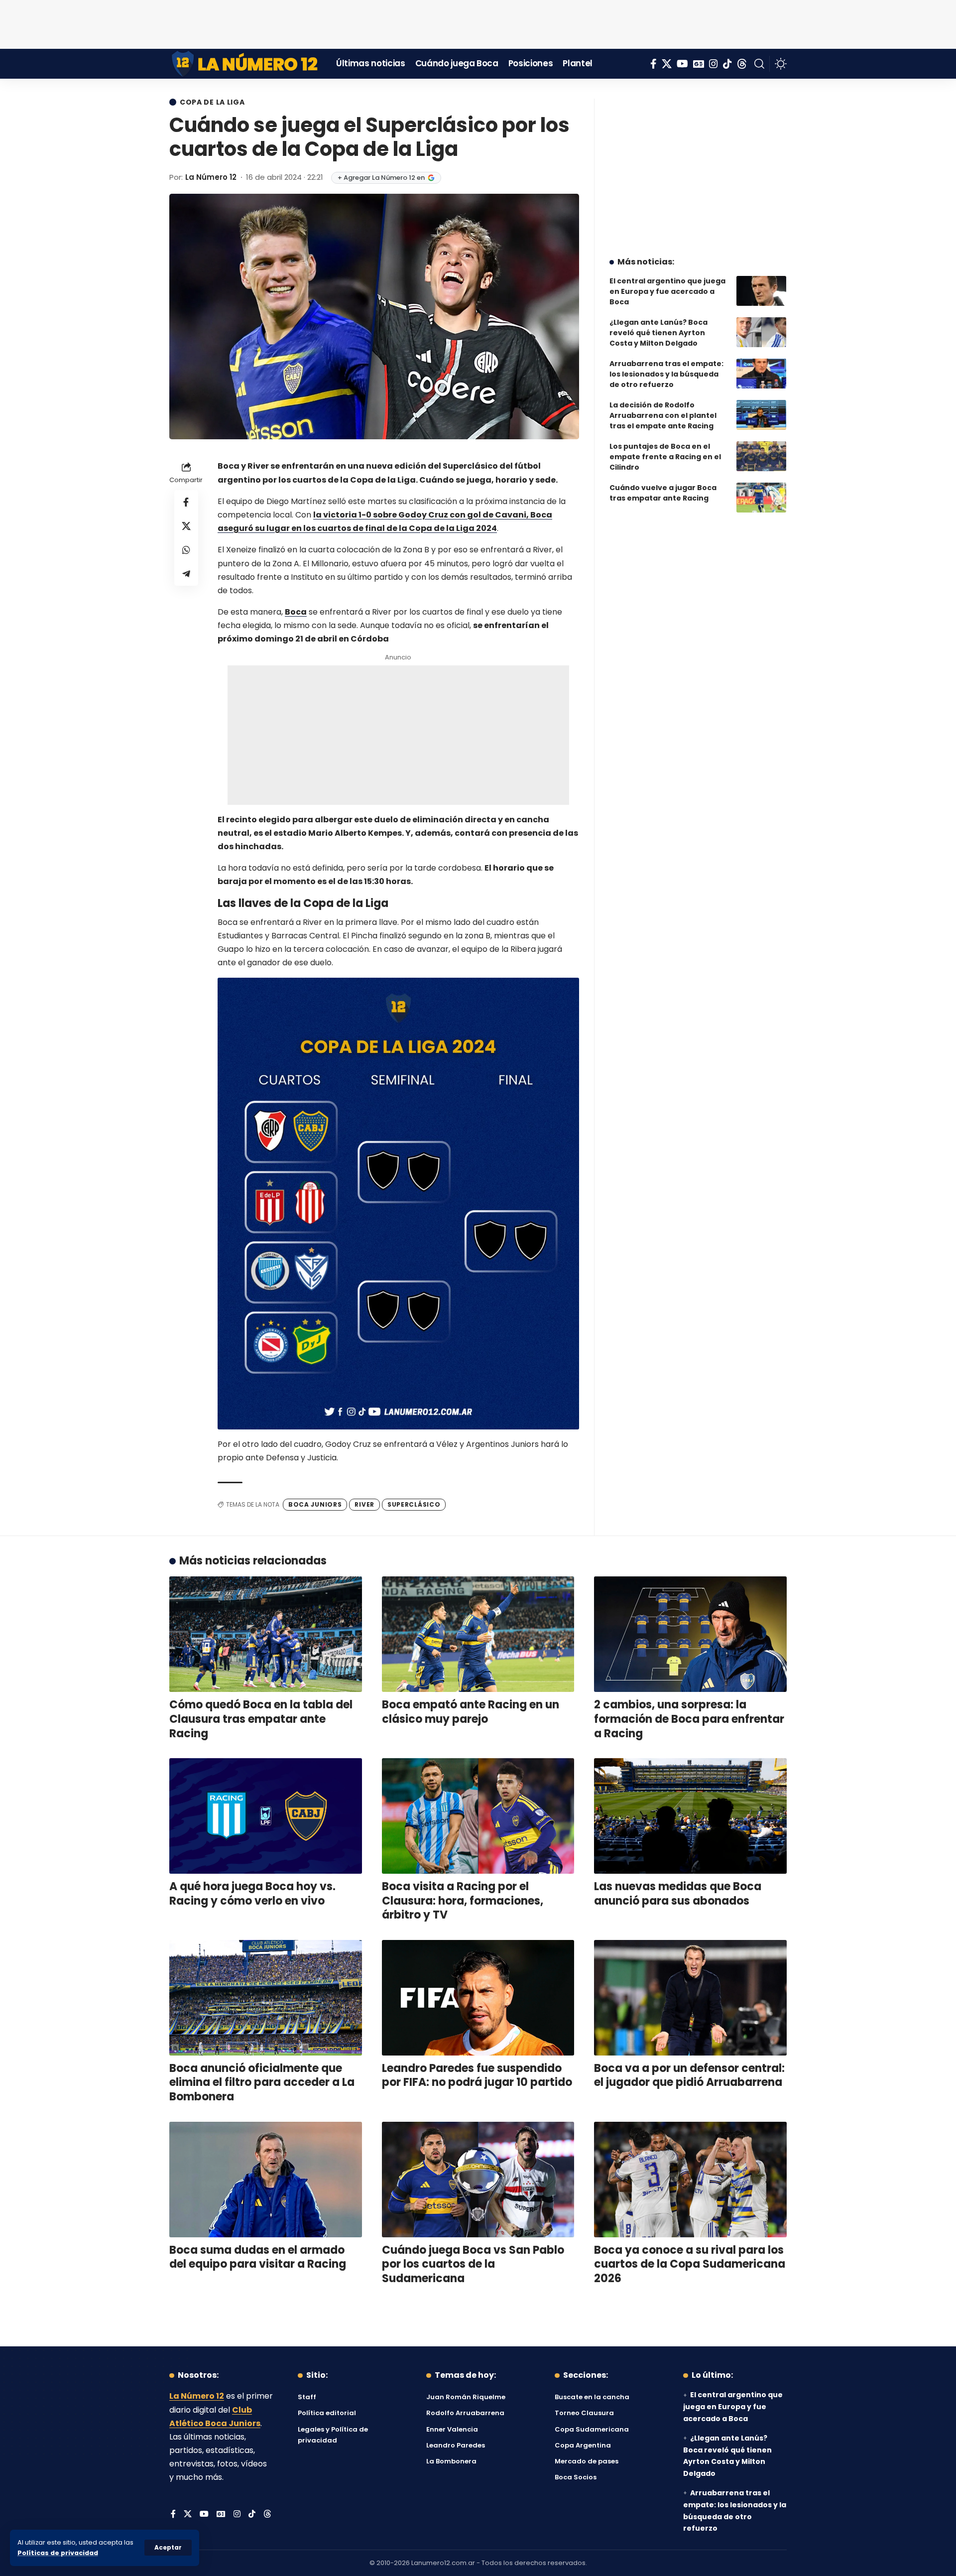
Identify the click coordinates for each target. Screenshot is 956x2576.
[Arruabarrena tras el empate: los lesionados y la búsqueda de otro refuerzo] (761, 374)
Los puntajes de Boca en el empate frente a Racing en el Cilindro (665, 457)
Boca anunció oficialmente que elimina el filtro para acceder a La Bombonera (262, 2082)
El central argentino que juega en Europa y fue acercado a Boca (667, 291)
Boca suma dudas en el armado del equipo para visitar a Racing (258, 2257)
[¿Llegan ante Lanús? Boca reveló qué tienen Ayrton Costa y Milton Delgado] (761, 332)
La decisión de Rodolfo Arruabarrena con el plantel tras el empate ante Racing (663, 415)
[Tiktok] (727, 64)
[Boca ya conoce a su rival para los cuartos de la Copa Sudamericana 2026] (690, 2180)
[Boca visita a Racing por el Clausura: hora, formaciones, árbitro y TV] (478, 1816)
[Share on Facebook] (186, 503)
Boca (296, 612)
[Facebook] (654, 64)
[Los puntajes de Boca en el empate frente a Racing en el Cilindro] (761, 456)
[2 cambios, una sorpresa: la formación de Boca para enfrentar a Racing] (690, 1634)
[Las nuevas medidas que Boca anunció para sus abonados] (690, 1816)
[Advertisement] (478, 22)
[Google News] (699, 64)
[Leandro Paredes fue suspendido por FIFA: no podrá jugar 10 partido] (478, 1998)
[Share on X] (186, 526)
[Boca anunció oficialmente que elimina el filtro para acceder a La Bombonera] (266, 1998)
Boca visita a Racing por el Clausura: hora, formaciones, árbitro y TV (463, 1901)
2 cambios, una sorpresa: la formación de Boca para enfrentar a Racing (689, 1719)
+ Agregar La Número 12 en (381, 178)
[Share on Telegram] (186, 574)
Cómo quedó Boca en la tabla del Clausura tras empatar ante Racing (261, 1719)
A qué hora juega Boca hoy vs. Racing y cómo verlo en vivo (252, 1894)
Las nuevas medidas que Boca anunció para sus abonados (678, 1894)
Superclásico (414, 1504)
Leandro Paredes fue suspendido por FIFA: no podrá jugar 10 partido (477, 2075)
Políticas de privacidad (58, 2553)
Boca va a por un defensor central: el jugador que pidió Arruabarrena (689, 2075)
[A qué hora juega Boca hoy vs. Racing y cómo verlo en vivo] (266, 1816)
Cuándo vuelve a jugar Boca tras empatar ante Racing (663, 493)
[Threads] (742, 64)
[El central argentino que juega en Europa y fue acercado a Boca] (761, 291)
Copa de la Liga (212, 102)
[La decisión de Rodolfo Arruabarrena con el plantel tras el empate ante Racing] (761, 415)
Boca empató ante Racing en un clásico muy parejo (471, 1712)
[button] (168, 2548)
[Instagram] (714, 64)
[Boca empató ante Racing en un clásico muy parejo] (478, 1634)
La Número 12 (211, 177)
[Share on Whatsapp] (186, 550)
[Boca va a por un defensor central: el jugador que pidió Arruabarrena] (690, 1998)
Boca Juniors (315, 1504)
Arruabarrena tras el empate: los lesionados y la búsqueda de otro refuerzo (666, 374)
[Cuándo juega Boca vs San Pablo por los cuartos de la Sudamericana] (478, 2180)
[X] (667, 64)
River (364, 1504)
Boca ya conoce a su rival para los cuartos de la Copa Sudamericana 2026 (690, 2264)
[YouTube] (682, 64)
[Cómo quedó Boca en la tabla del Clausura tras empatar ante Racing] (266, 1634)
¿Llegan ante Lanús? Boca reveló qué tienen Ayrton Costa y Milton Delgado (658, 333)
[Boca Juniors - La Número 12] (245, 64)
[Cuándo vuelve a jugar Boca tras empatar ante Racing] (761, 498)
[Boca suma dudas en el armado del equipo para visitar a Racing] (266, 2180)
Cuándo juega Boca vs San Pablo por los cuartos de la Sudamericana (473, 2264)
